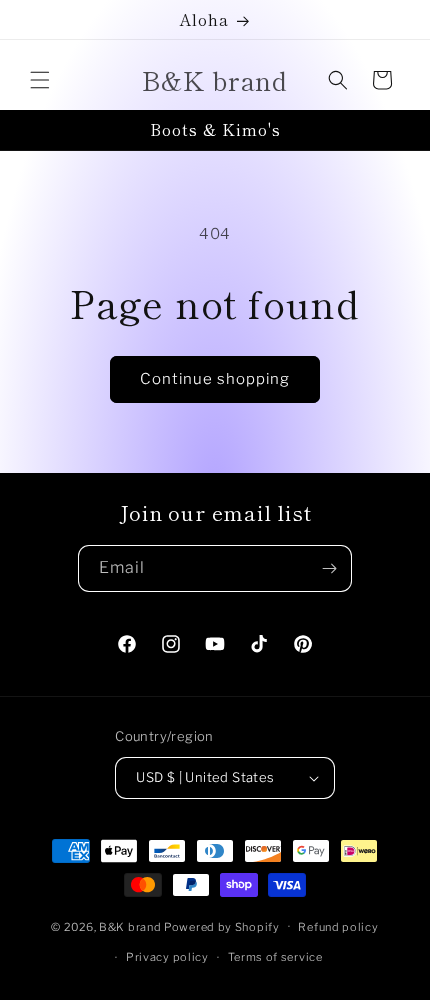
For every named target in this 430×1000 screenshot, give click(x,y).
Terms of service (275, 957)
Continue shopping (215, 379)
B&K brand (130, 926)
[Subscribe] (329, 568)
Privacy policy (167, 957)
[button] (40, 80)
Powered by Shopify (222, 926)
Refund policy (338, 927)
